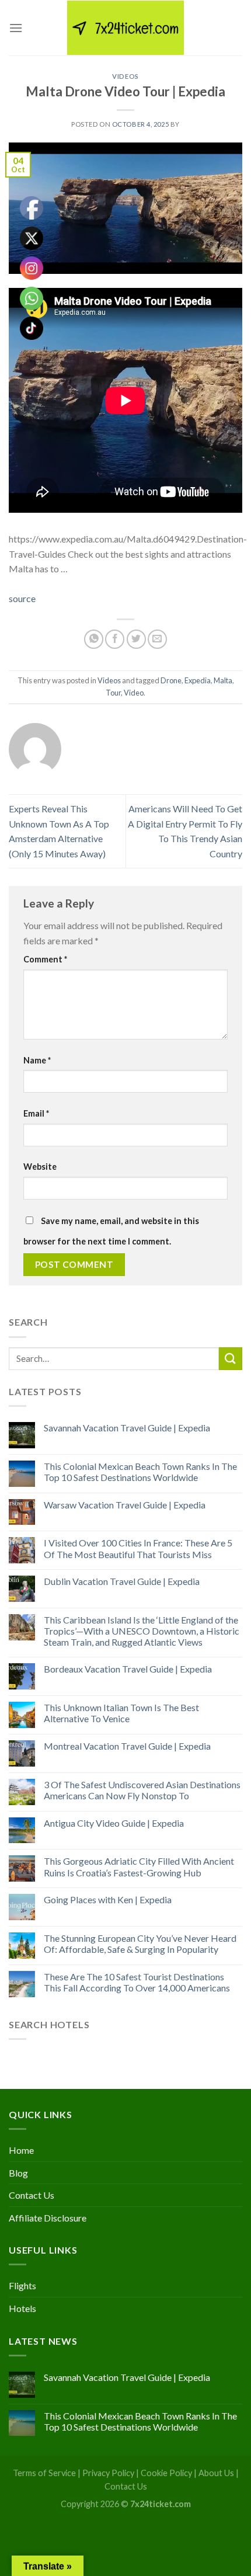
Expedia (198, 680)
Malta (223, 680)
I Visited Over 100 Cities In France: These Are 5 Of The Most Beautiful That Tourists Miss (138, 1548)
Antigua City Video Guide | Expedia (114, 1823)
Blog (18, 2173)
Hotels (22, 2308)
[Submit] (231, 1359)
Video (134, 693)
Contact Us (32, 2195)
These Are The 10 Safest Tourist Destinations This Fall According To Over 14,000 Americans (137, 1982)
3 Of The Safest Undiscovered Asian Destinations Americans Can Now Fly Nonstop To (142, 1790)
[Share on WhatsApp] (94, 639)
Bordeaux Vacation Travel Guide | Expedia (128, 1669)
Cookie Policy (166, 2473)
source (22, 598)
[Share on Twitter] (136, 639)
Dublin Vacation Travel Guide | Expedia (122, 1581)
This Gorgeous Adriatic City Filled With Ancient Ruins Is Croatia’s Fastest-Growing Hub (139, 1866)
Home (21, 2150)
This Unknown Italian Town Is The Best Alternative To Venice (121, 1713)
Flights (22, 2285)
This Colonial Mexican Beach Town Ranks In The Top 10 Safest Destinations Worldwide (140, 1472)
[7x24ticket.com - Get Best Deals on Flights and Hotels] (125, 28)
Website (40, 1167)
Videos (125, 76)
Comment (45, 959)
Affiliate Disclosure (48, 2218)
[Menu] (16, 28)
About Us (216, 2473)
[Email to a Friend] (157, 639)
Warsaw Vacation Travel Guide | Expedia (125, 1505)
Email (36, 1113)
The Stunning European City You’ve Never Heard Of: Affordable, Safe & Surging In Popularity (140, 1944)
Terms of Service (44, 2473)
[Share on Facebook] (115, 639)
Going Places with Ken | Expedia (108, 1899)
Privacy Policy (108, 2473)
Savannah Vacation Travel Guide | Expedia (127, 1428)
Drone (171, 680)
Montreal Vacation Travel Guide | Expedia (127, 1746)
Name (37, 1060)
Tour (113, 693)
